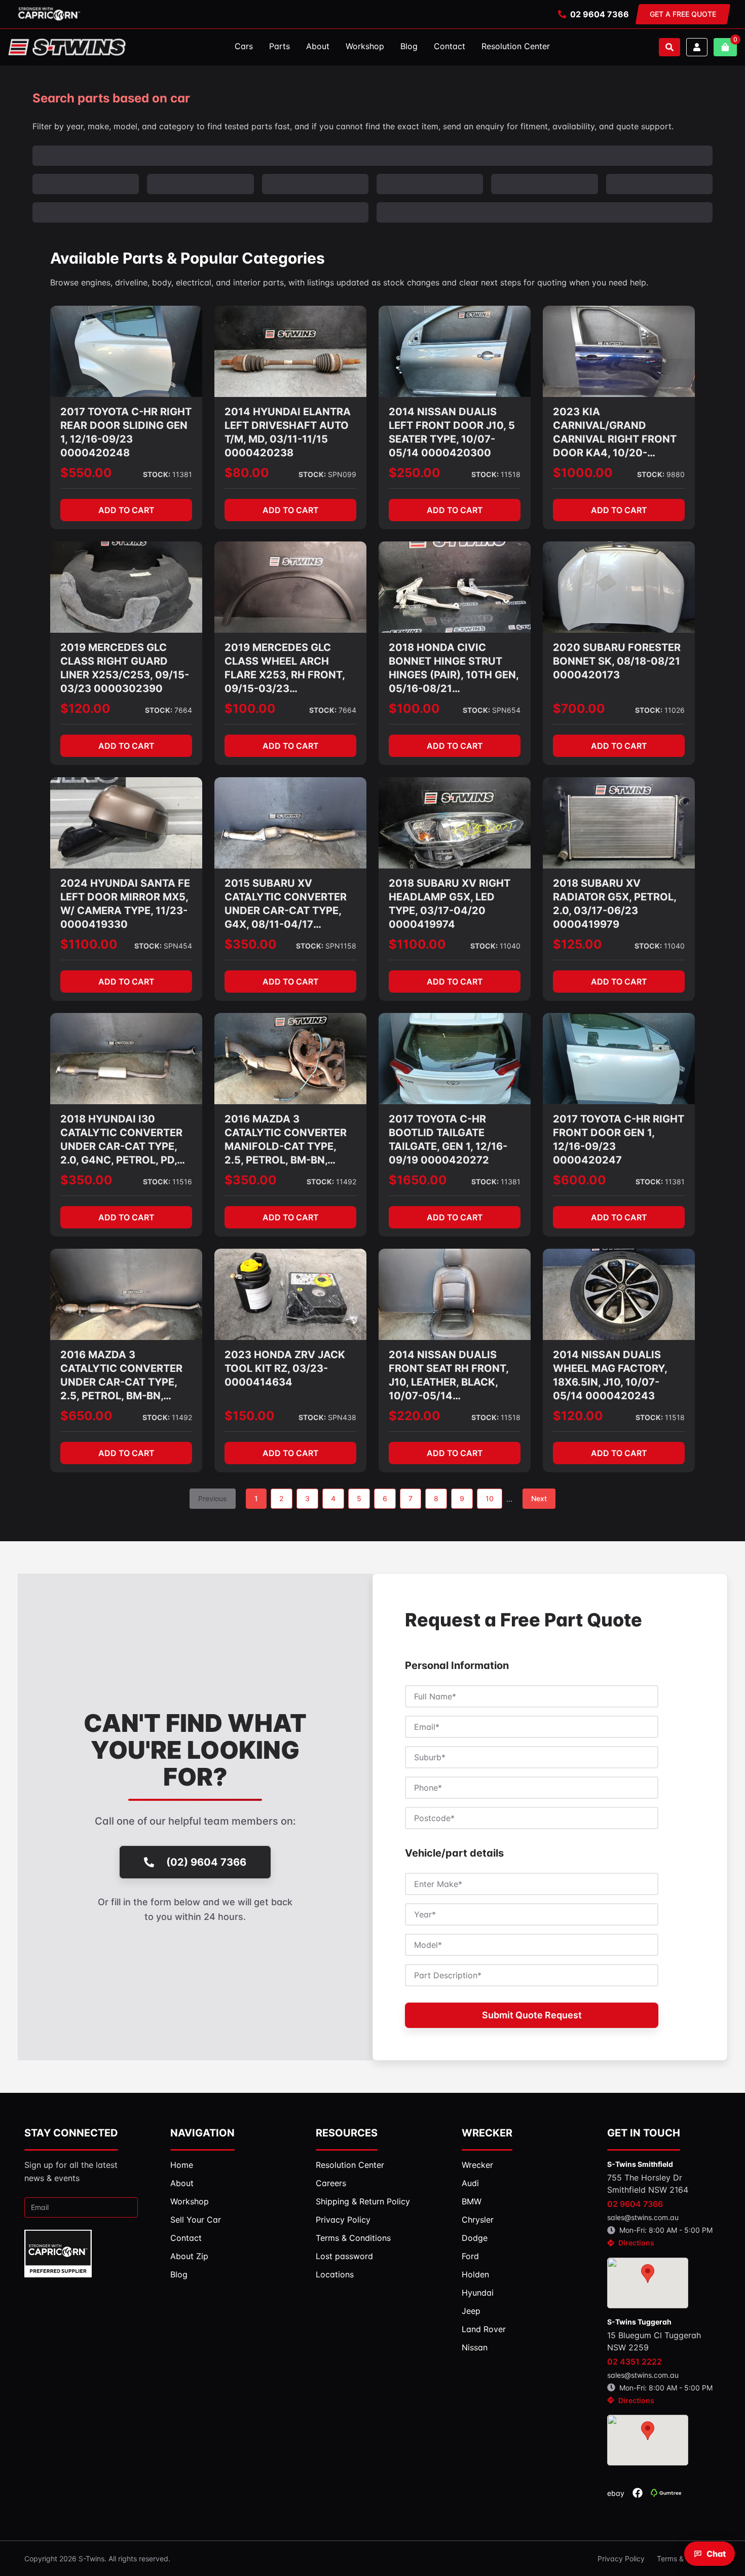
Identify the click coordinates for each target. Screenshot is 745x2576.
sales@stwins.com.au (643, 2217)
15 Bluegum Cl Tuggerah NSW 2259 (654, 2341)
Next (539, 1498)
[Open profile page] (697, 47)
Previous (213, 1498)
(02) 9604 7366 (206, 1862)
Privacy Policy (621, 2559)
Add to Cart (126, 510)
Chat (716, 2554)
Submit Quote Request (532, 2015)
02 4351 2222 (635, 2362)
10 (490, 1498)
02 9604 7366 (600, 14)
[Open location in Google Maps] (648, 2283)
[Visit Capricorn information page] (49, 14)
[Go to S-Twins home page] (67, 47)
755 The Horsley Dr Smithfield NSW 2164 (648, 2184)
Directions (636, 2243)
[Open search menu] (669, 47)
